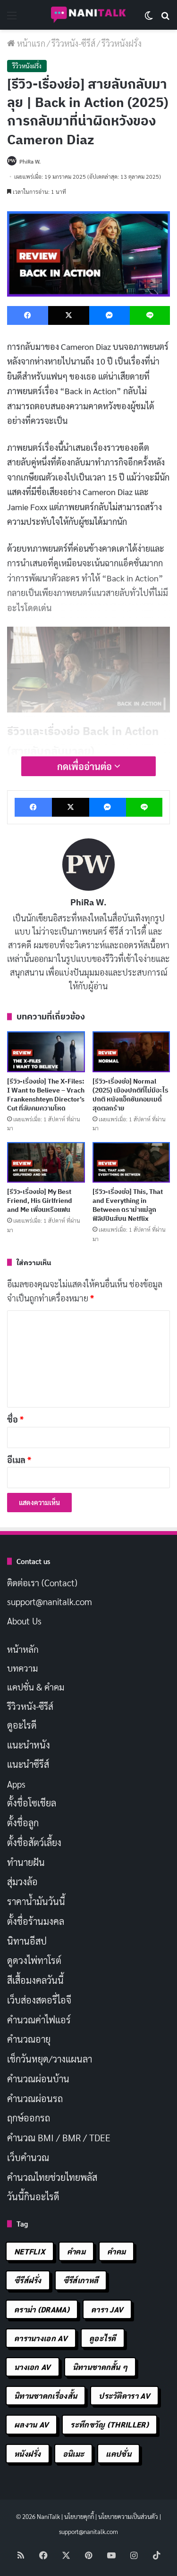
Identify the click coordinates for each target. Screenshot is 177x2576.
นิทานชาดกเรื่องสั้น (46, 2396)
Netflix (30, 2251)
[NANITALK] (89, 15)
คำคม (76, 2251)
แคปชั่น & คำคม (36, 1687)
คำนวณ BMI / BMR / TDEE (59, 2137)
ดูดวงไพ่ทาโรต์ (34, 1960)
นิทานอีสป (27, 1941)
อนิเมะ (74, 2454)
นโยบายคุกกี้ (79, 2516)
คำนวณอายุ (29, 2039)
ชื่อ (15, 1419)
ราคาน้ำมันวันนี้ (36, 1901)
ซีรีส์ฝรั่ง (28, 2280)
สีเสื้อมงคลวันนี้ (35, 1980)
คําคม (116, 2251)
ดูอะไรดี (22, 1725)
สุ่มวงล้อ (22, 1881)
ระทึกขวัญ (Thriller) (109, 2424)
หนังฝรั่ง (28, 2454)
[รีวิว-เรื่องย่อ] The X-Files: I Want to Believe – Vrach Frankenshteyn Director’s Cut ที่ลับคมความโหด (46, 1095)
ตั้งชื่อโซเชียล (32, 1803)
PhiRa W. (30, 161)
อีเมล (19, 1460)
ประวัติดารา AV (124, 2396)
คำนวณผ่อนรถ (35, 2098)
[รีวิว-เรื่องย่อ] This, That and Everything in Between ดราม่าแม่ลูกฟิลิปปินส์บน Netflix (128, 1205)
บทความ (22, 1668)
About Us (24, 1621)
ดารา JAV (107, 2309)
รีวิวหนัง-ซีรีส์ (73, 43)
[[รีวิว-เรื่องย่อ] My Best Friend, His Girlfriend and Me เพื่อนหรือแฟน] (46, 1162)
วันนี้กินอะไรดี (33, 2196)
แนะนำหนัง (29, 1745)
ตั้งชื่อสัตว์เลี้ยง (34, 1842)
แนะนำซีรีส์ (28, 1764)
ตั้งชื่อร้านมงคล (36, 1921)
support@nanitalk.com (50, 1601)
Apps (16, 1784)
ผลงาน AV (31, 2424)
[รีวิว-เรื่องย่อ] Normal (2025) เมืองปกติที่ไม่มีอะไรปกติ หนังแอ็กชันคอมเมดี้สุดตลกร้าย (131, 1095)
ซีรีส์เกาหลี (81, 2280)
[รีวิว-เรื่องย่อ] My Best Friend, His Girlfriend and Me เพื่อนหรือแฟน (40, 1201)
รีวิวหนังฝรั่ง (122, 43)
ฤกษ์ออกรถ (29, 2118)
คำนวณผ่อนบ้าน (38, 2079)
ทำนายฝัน (26, 1862)
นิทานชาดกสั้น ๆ (100, 2367)
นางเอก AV (33, 2367)
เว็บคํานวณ (28, 2157)
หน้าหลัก (23, 1649)
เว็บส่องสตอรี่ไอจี (39, 2000)
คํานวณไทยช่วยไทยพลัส (52, 2177)
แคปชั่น (118, 2454)
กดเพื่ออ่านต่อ (86, 766)
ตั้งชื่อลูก (23, 1822)
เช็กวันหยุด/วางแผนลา (50, 2059)
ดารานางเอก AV (41, 2338)
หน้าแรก (30, 43)
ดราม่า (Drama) (42, 2309)
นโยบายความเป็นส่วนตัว (128, 2516)
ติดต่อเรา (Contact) (42, 1582)
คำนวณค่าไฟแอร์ (39, 2020)
